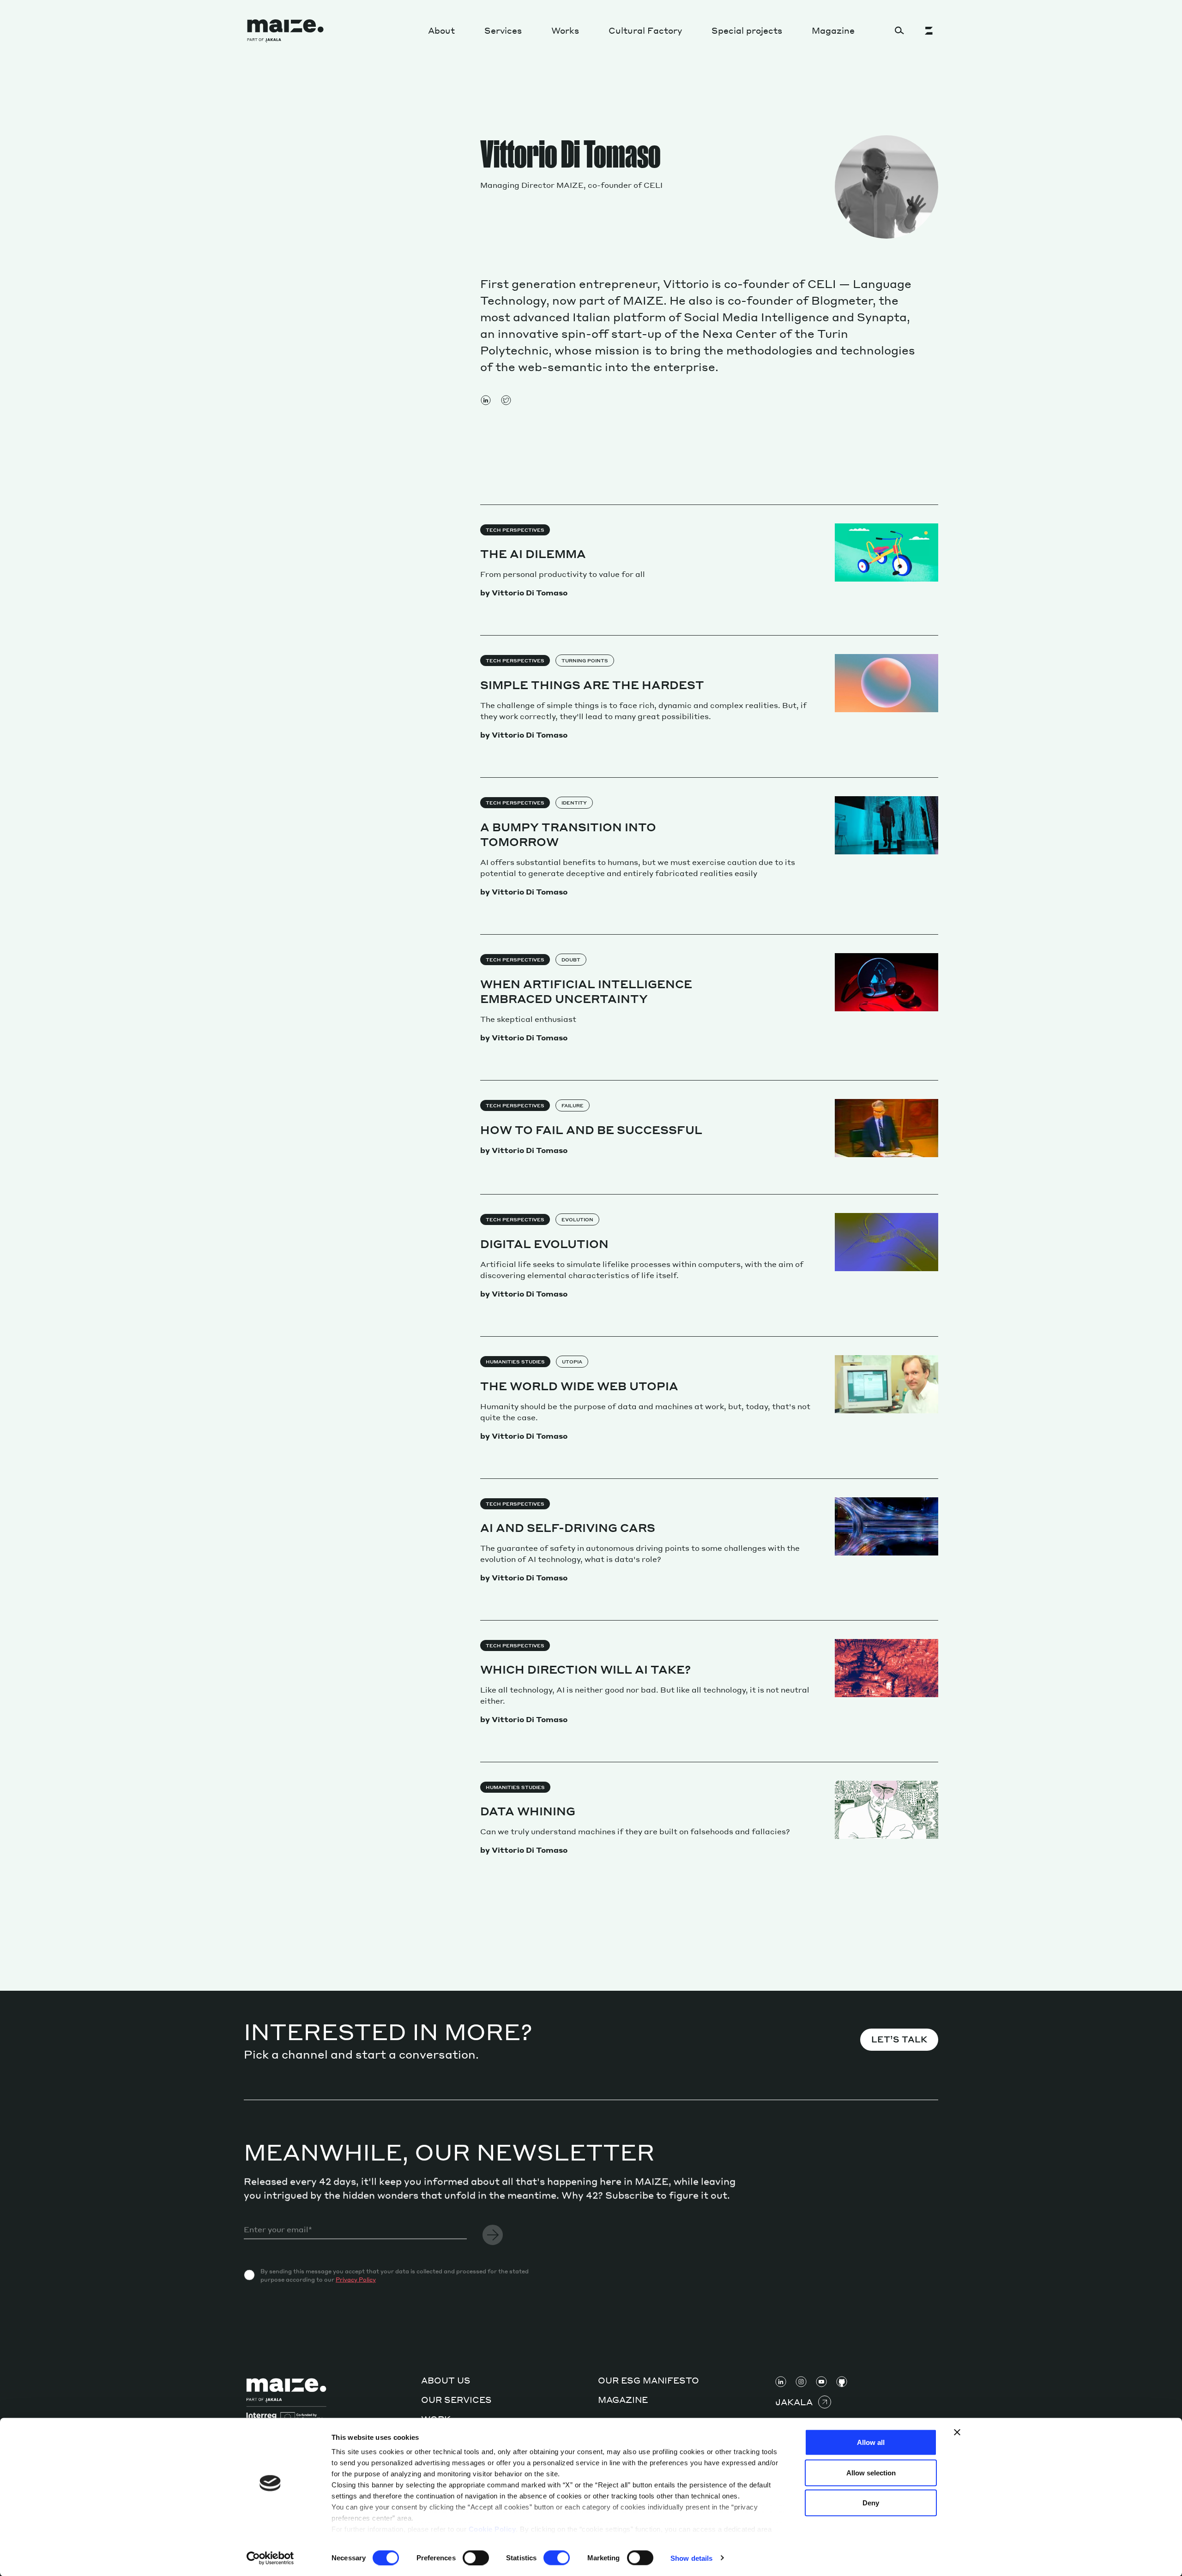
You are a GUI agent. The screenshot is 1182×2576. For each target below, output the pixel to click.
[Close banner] (957, 2432)
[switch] (476, 2558)
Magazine (833, 30)
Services (503, 30)
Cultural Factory (645, 30)
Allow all (871, 2442)
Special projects (747, 30)
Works (565, 30)
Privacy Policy (356, 2279)
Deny (871, 2503)
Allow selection (871, 2472)
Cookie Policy (492, 2529)
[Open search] (899, 30)
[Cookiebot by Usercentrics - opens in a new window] (270, 2558)
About (441, 30)
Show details (691, 2558)
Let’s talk (899, 2039)
